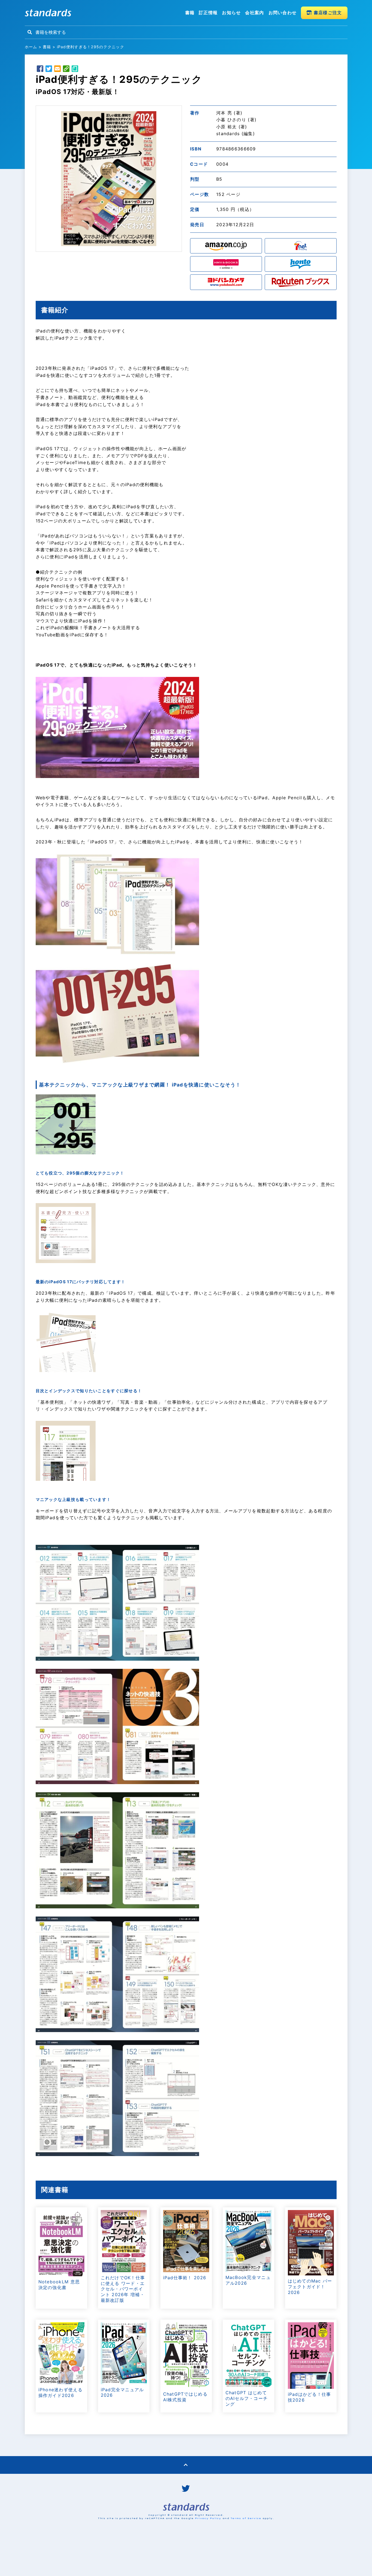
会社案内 (254, 13)
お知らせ (231, 13)
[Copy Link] (66, 69)
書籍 (190, 13)
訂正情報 (208, 13)
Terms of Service (246, 2518)
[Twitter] (49, 69)
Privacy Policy (208, 2518)
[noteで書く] (75, 69)
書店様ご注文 (327, 13)
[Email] (57, 69)
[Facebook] (40, 69)
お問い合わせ (283, 13)
